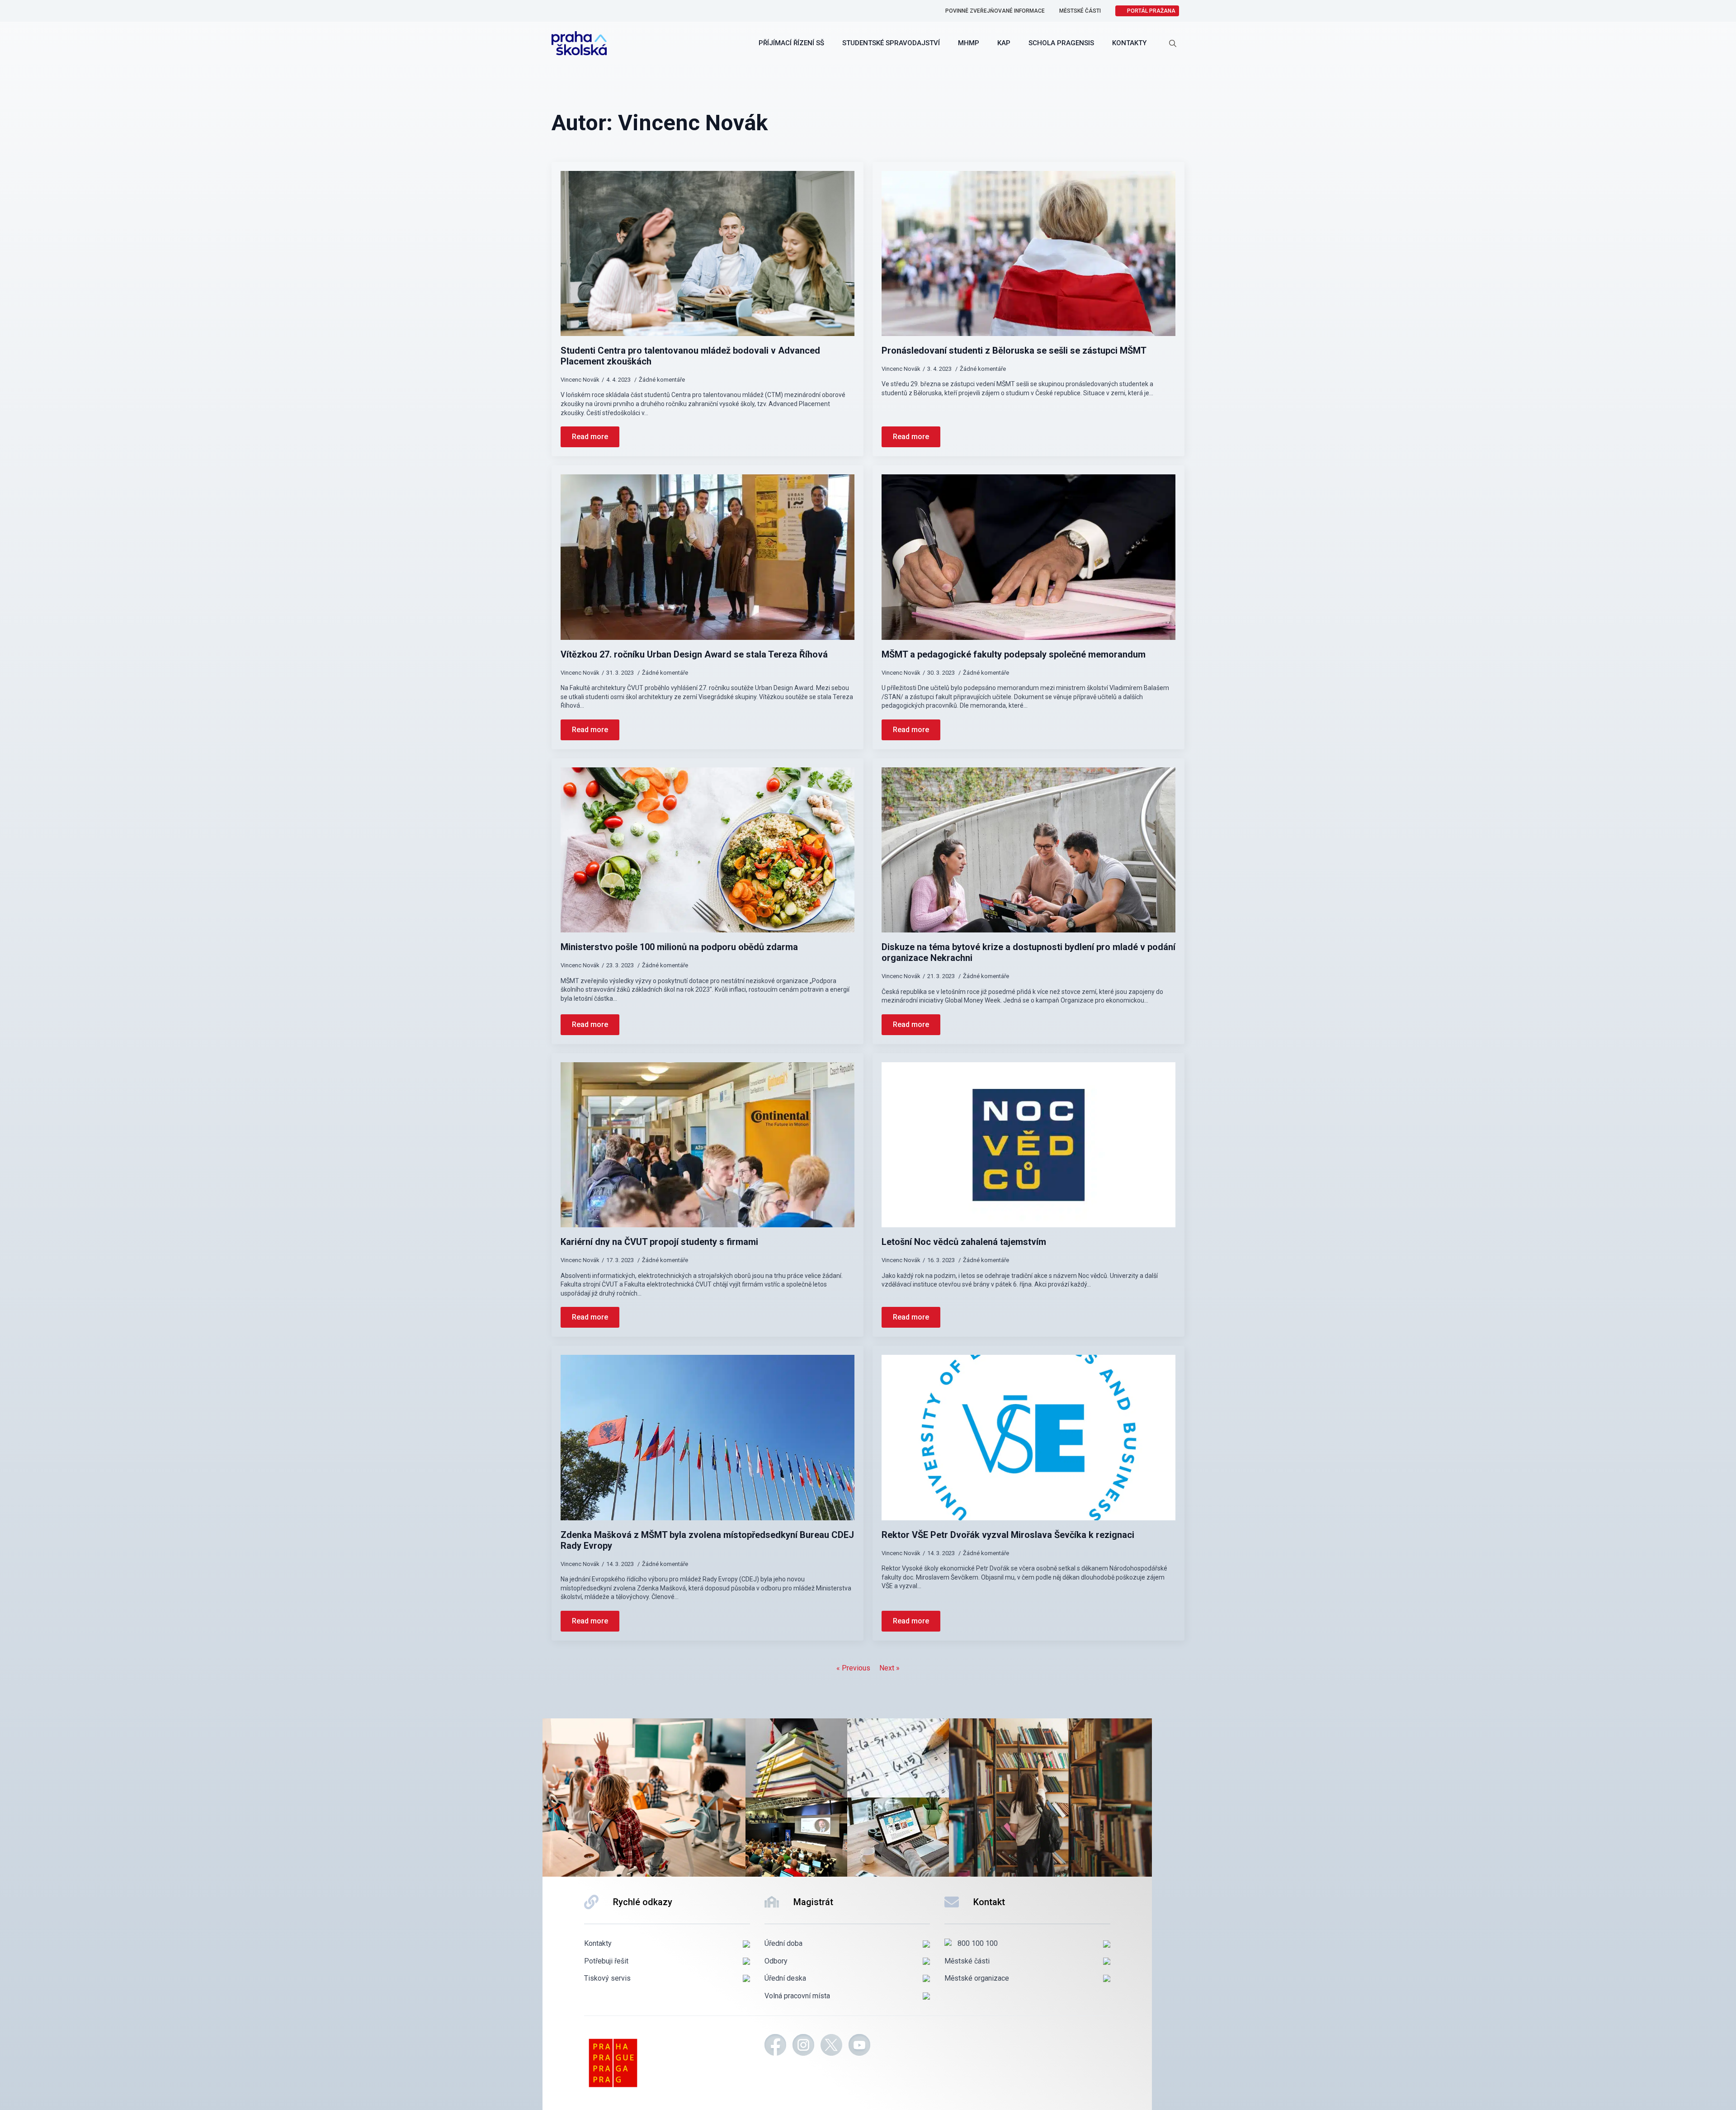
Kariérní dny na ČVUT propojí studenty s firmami (659, 1242)
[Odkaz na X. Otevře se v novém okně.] (831, 2046)
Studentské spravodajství (891, 43)
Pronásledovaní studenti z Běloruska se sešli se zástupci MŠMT (1014, 350)
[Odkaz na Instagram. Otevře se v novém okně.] (803, 2046)
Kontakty (1129, 43)
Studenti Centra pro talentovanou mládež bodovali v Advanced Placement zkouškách (690, 356)
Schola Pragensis (1061, 43)
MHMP (969, 43)
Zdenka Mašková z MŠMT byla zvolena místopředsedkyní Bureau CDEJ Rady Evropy (707, 1540)
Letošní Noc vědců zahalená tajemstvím (964, 1242)
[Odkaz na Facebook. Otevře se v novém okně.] (775, 2046)
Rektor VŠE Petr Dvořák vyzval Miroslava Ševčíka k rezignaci (1008, 1535)
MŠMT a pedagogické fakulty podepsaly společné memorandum (1014, 654)
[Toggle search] (1173, 43)
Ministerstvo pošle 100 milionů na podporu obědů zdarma (679, 947)
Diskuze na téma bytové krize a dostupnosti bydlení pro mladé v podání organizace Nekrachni (1028, 952)
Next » (889, 1668)
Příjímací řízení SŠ (791, 43)
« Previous (853, 1668)
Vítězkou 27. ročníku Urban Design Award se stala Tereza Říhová (694, 654)
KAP (1004, 43)
